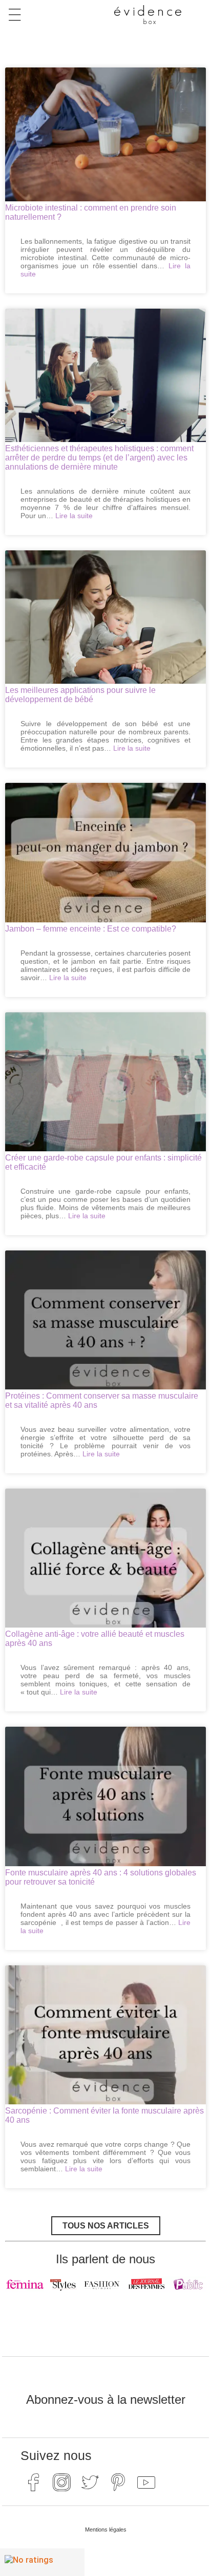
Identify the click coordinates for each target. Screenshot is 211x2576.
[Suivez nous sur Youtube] (146, 2482)
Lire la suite (74, 516)
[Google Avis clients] (42, 2562)
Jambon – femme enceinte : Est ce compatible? (91, 929)
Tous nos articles (106, 2226)
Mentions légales (106, 2529)
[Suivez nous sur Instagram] (61, 2482)
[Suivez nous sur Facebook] (33, 2482)
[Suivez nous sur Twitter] (90, 2482)
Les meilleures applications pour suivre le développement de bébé (80, 695)
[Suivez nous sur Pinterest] (118, 2482)
